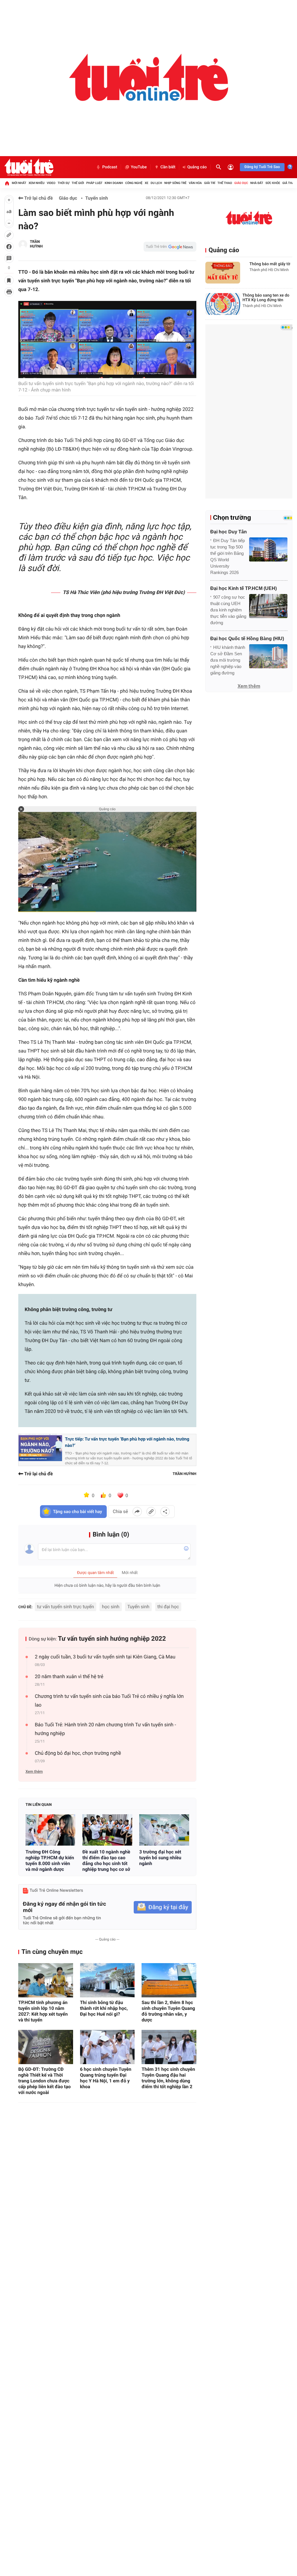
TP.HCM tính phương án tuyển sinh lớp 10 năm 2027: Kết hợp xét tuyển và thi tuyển (43, 2011)
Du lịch (156, 183)
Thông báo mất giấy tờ (270, 264)
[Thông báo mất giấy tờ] (223, 273)
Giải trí (210, 183)
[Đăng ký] (163, 1907)
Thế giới (78, 183)
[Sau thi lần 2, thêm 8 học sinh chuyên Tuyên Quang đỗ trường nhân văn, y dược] (169, 1980)
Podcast (110, 167)
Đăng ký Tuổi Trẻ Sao (262, 167)
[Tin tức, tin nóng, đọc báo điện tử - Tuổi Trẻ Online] (29, 167)
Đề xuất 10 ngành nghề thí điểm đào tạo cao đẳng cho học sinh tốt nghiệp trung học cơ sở (106, 1861)
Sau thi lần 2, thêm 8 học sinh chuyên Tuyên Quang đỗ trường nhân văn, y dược (168, 2011)
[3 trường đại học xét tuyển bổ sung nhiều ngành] (164, 1830)
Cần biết (168, 167)
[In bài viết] (9, 292)
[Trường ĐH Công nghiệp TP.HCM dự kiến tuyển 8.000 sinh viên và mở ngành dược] (50, 1830)
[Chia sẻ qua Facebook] (137, 1512)
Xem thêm (34, 1772)
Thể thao (225, 183)
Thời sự (64, 183)
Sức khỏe (273, 183)
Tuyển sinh (97, 198)
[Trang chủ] (7, 183)
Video (51, 183)
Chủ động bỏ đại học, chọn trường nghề (78, 1753)
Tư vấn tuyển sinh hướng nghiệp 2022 (112, 1639)
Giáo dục (241, 183)
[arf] (148, 78)
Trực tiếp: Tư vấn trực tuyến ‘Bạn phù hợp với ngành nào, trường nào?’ (127, 1442)
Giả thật (289, 183)
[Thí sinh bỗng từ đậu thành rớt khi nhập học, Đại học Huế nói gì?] (107, 1980)
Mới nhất (19, 183)
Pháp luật (95, 183)
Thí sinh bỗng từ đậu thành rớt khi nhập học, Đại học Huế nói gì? (104, 2008)
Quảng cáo (197, 167)
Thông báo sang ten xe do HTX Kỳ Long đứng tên (266, 298)
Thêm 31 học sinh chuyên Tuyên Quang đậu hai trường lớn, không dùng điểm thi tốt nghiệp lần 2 (168, 2078)
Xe (147, 183)
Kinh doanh (114, 183)
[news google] (170, 247)
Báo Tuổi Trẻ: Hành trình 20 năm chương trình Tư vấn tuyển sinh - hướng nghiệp (105, 1729)
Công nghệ (134, 183)
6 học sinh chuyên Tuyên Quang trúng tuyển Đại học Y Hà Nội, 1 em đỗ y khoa (106, 2078)
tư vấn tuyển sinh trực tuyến (66, 1607)
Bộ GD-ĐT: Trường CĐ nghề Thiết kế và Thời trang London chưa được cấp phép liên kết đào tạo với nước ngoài (45, 2081)
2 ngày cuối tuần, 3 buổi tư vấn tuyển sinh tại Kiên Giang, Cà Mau (105, 1657)
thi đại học (168, 1607)
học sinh (111, 1607)
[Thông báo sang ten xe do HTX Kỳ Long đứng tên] (223, 304)
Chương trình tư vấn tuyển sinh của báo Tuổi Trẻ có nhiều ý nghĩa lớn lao (109, 1701)
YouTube (139, 167)
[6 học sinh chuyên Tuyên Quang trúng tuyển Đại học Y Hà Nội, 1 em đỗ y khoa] (107, 2047)
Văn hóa (195, 183)
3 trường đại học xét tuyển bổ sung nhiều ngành (160, 1858)
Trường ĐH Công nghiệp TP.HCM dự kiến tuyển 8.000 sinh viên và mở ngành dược (50, 1861)
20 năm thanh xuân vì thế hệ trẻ (69, 1677)
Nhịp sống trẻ (175, 183)
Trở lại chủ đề (38, 198)
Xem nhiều (36, 183)
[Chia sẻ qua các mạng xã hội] (165, 1512)
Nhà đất (257, 183)
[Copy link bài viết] (151, 1512)
